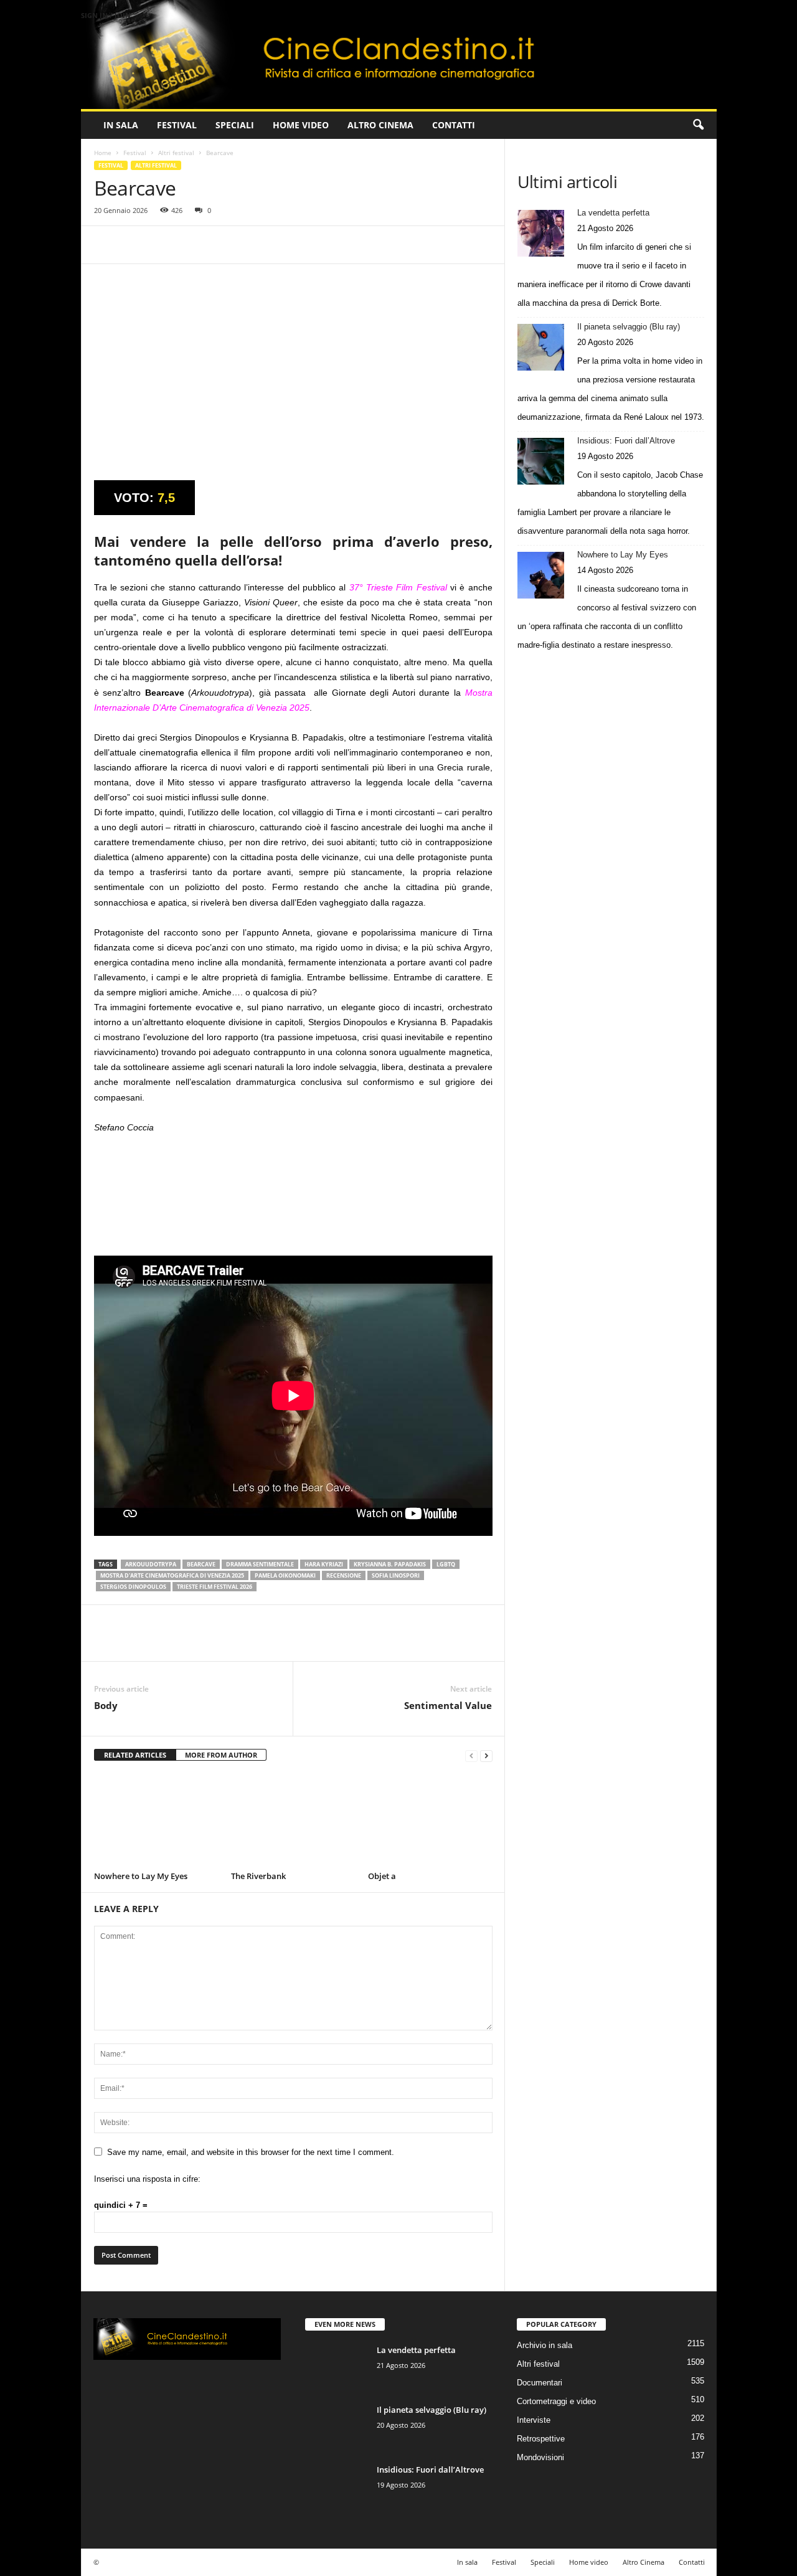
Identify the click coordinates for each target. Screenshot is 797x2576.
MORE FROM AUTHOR (221, 1755)
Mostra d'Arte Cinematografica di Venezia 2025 (172, 1575)
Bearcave (201, 1564)
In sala (121, 125)
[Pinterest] (164, 245)
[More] (222, 245)
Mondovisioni (540, 2457)
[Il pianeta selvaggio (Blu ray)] (541, 347)
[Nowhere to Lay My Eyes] (156, 1821)
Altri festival (176, 153)
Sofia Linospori (396, 1575)
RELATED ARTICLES (135, 1755)
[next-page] (486, 1755)
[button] (698, 125)
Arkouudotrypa (151, 1564)
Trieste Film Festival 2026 (215, 1587)
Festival (177, 125)
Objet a (382, 1876)
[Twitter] (135, 245)
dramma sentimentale (260, 1564)
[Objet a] (430, 1821)
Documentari (540, 2383)
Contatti (454, 125)
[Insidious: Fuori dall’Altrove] (541, 461)
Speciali (235, 125)
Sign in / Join (106, 15)
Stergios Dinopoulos (133, 1587)
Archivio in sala (545, 2345)
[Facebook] (106, 245)
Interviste (534, 2420)
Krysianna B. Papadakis (390, 1564)
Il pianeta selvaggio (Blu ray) (629, 327)
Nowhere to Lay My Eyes (141, 1876)
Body (106, 1705)
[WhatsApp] (192, 245)
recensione (344, 1575)
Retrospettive (541, 2439)
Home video (301, 125)
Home (103, 153)
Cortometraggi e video (556, 2401)
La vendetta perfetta (613, 213)
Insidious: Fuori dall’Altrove (626, 441)
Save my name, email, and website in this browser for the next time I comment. (251, 2152)
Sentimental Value (448, 1705)
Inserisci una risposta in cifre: (147, 2179)
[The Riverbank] (293, 1821)
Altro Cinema (380, 125)
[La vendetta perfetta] (541, 233)
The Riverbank (258, 1876)
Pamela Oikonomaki (285, 1575)
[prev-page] (471, 1755)
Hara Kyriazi (324, 1564)
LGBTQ (446, 1564)
